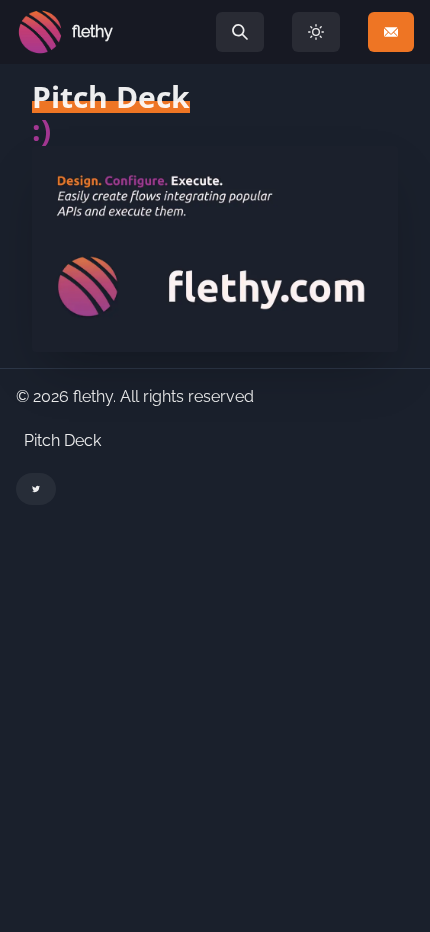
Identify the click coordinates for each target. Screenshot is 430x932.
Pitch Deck (62, 440)
